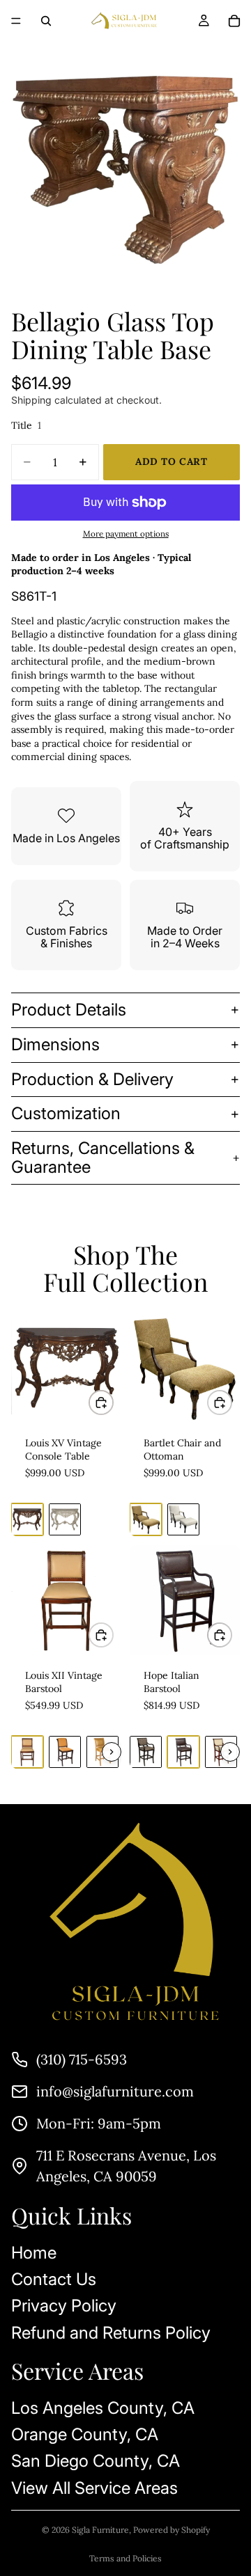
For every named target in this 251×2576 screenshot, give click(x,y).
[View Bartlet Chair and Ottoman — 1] (146, 1519)
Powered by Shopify (172, 2530)
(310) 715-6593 (82, 2059)
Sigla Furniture (100, 2530)
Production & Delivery (92, 1079)
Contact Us (54, 2279)
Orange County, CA (85, 2434)
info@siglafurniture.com (115, 2091)
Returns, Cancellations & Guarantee (103, 1157)
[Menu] (16, 21)
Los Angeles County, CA (103, 2408)
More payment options (126, 534)
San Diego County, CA (96, 2462)
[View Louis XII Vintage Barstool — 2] (65, 1752)
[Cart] (234, 21)
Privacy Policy (64, 2306)
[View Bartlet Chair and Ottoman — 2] (183, 1519)
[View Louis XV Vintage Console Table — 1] (27, 1519)
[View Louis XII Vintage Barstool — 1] (27, 1752)
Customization (66, 1113)
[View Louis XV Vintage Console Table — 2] (65, 1519)
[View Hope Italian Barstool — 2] (183, 1752)
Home (34, 2253)
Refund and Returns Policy (111, 2333)
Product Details (69, 1010)
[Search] (46, 21)
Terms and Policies (125, 2558)
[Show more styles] (112, 1752)
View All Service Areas (94, 2488)
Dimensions (55, 1044)
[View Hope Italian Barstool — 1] (146, 1752)
